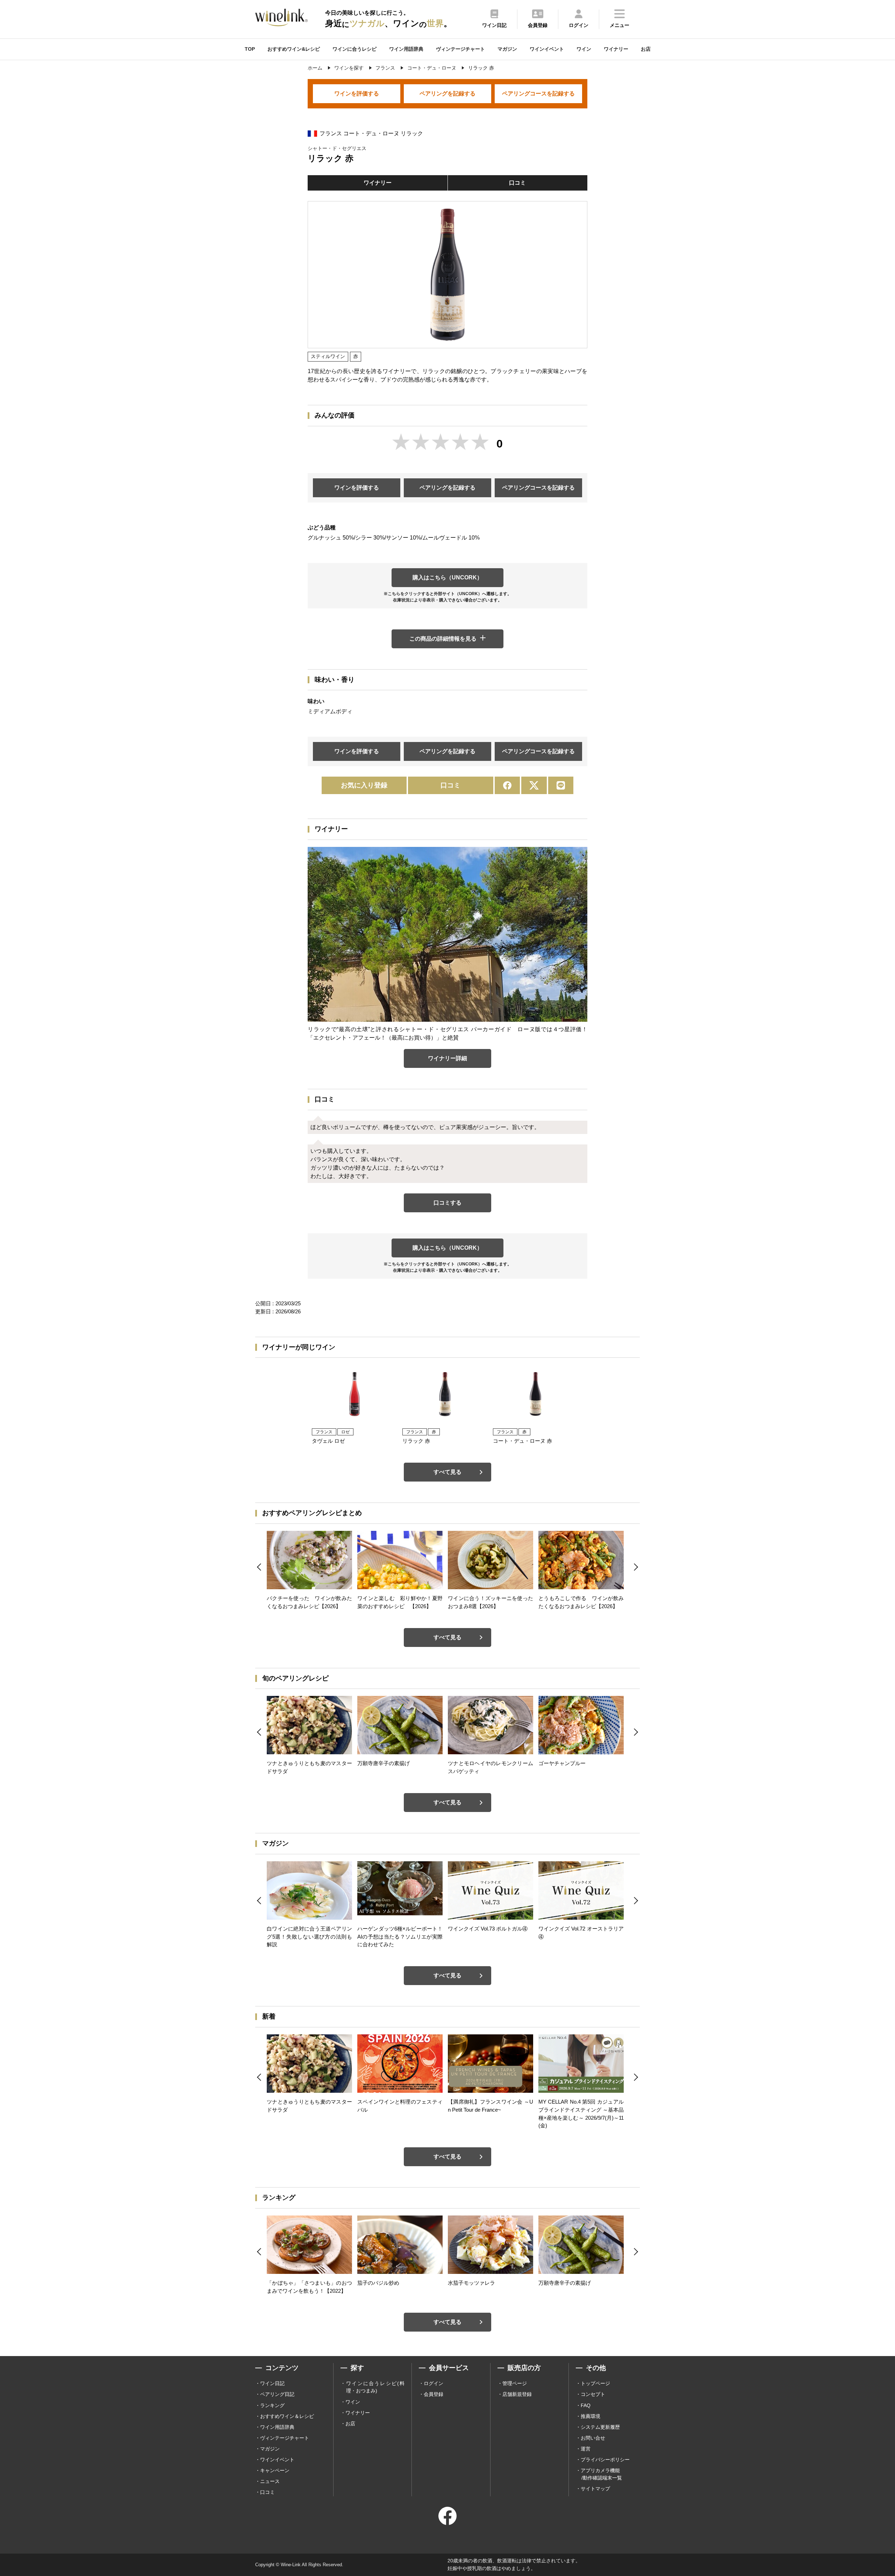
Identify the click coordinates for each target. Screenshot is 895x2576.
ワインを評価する (357, 94)
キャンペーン (275, 2470)
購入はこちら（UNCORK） (447, 577)
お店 (646, 49)
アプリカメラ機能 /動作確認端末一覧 (601, 2474)
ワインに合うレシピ (355, 49)
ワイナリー (616, 49)
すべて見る (447, 1472)
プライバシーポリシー (605, 2460)
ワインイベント (547, 49)
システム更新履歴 (600, 2427)
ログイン (434, 2383)
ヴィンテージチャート (460, 49)
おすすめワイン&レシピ (294, 49)
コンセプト (593, 2394)
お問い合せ (593, 2438)
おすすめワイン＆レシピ (287, 2416)
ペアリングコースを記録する (538, 94)
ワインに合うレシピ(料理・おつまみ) (375, 2387)
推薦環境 (590, 2416)
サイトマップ (595, 2489)
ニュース (270, 2481)
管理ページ (515, 2383)
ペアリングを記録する (447, 94)
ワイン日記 (272, 2383)
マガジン (507, 49)
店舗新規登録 (517, 2394)
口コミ (517, 183)
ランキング (272, 2405)
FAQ (586, 2405)
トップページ (595, 2383)
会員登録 (434, 2394)
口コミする (447, 1203)
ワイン (584, 49)
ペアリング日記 (277, 2394)
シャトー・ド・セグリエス (337, 148)
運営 (586, 2449)
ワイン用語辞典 (406, 49)
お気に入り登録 (364, 785)
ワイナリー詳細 (447, 1058)
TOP (250, 49)
